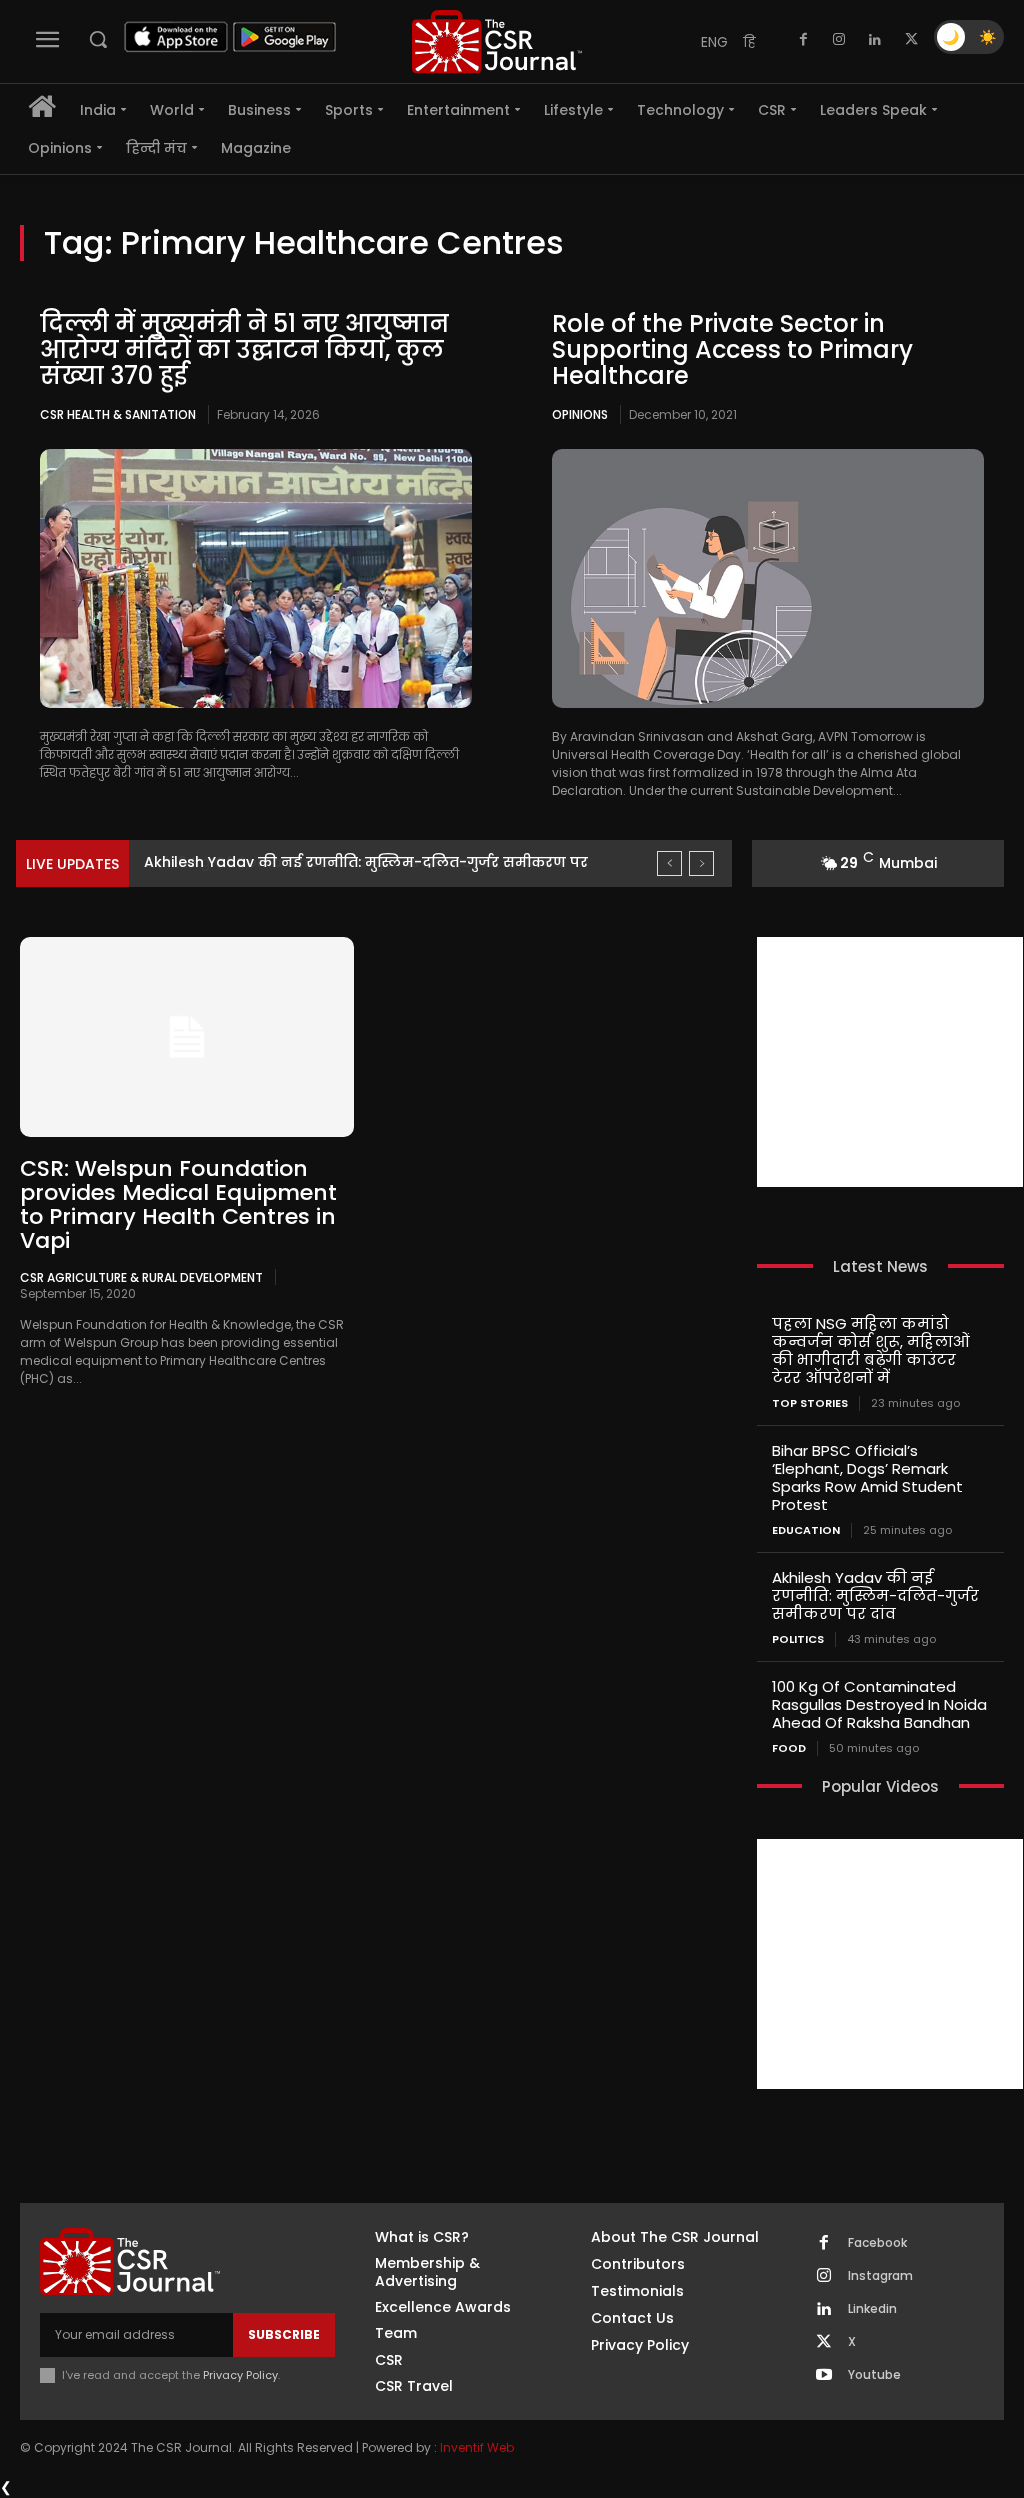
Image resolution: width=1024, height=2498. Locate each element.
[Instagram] (839, 40)
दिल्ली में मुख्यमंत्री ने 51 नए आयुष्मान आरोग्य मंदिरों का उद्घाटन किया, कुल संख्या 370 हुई (244, 350)
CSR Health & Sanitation (118, 414)
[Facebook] (803, 40)
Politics (798, 1639)
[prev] (669, 863)
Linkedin (872, 2309)
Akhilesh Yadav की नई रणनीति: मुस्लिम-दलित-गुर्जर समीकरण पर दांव (875, 1595)
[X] (911, 40)
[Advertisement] (890, 1062)
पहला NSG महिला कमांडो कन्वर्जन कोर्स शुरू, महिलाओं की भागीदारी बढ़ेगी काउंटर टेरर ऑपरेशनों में (871, 1350)
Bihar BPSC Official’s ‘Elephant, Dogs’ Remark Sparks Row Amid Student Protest (867, 1477)
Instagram (880, 2276)
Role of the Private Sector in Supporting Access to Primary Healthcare (732, 350)
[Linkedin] (875, 40)
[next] (701, 863)
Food (789, 1748)
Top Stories (810, 1403)
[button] (98, 39)
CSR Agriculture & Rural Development (141, 1277)
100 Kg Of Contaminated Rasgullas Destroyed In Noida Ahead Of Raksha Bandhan (879, 1704)
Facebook (877, 2243)
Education (806, 1530)
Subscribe (284, 2334)
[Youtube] (824, 2376)
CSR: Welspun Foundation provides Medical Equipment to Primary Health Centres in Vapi (178, 1205)
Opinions (580, 414)
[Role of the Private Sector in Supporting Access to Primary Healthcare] (768, 578)
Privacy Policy (240, 2375)
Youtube (874, 2375)
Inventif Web (477, 2447)
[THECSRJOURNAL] (497, 41)
